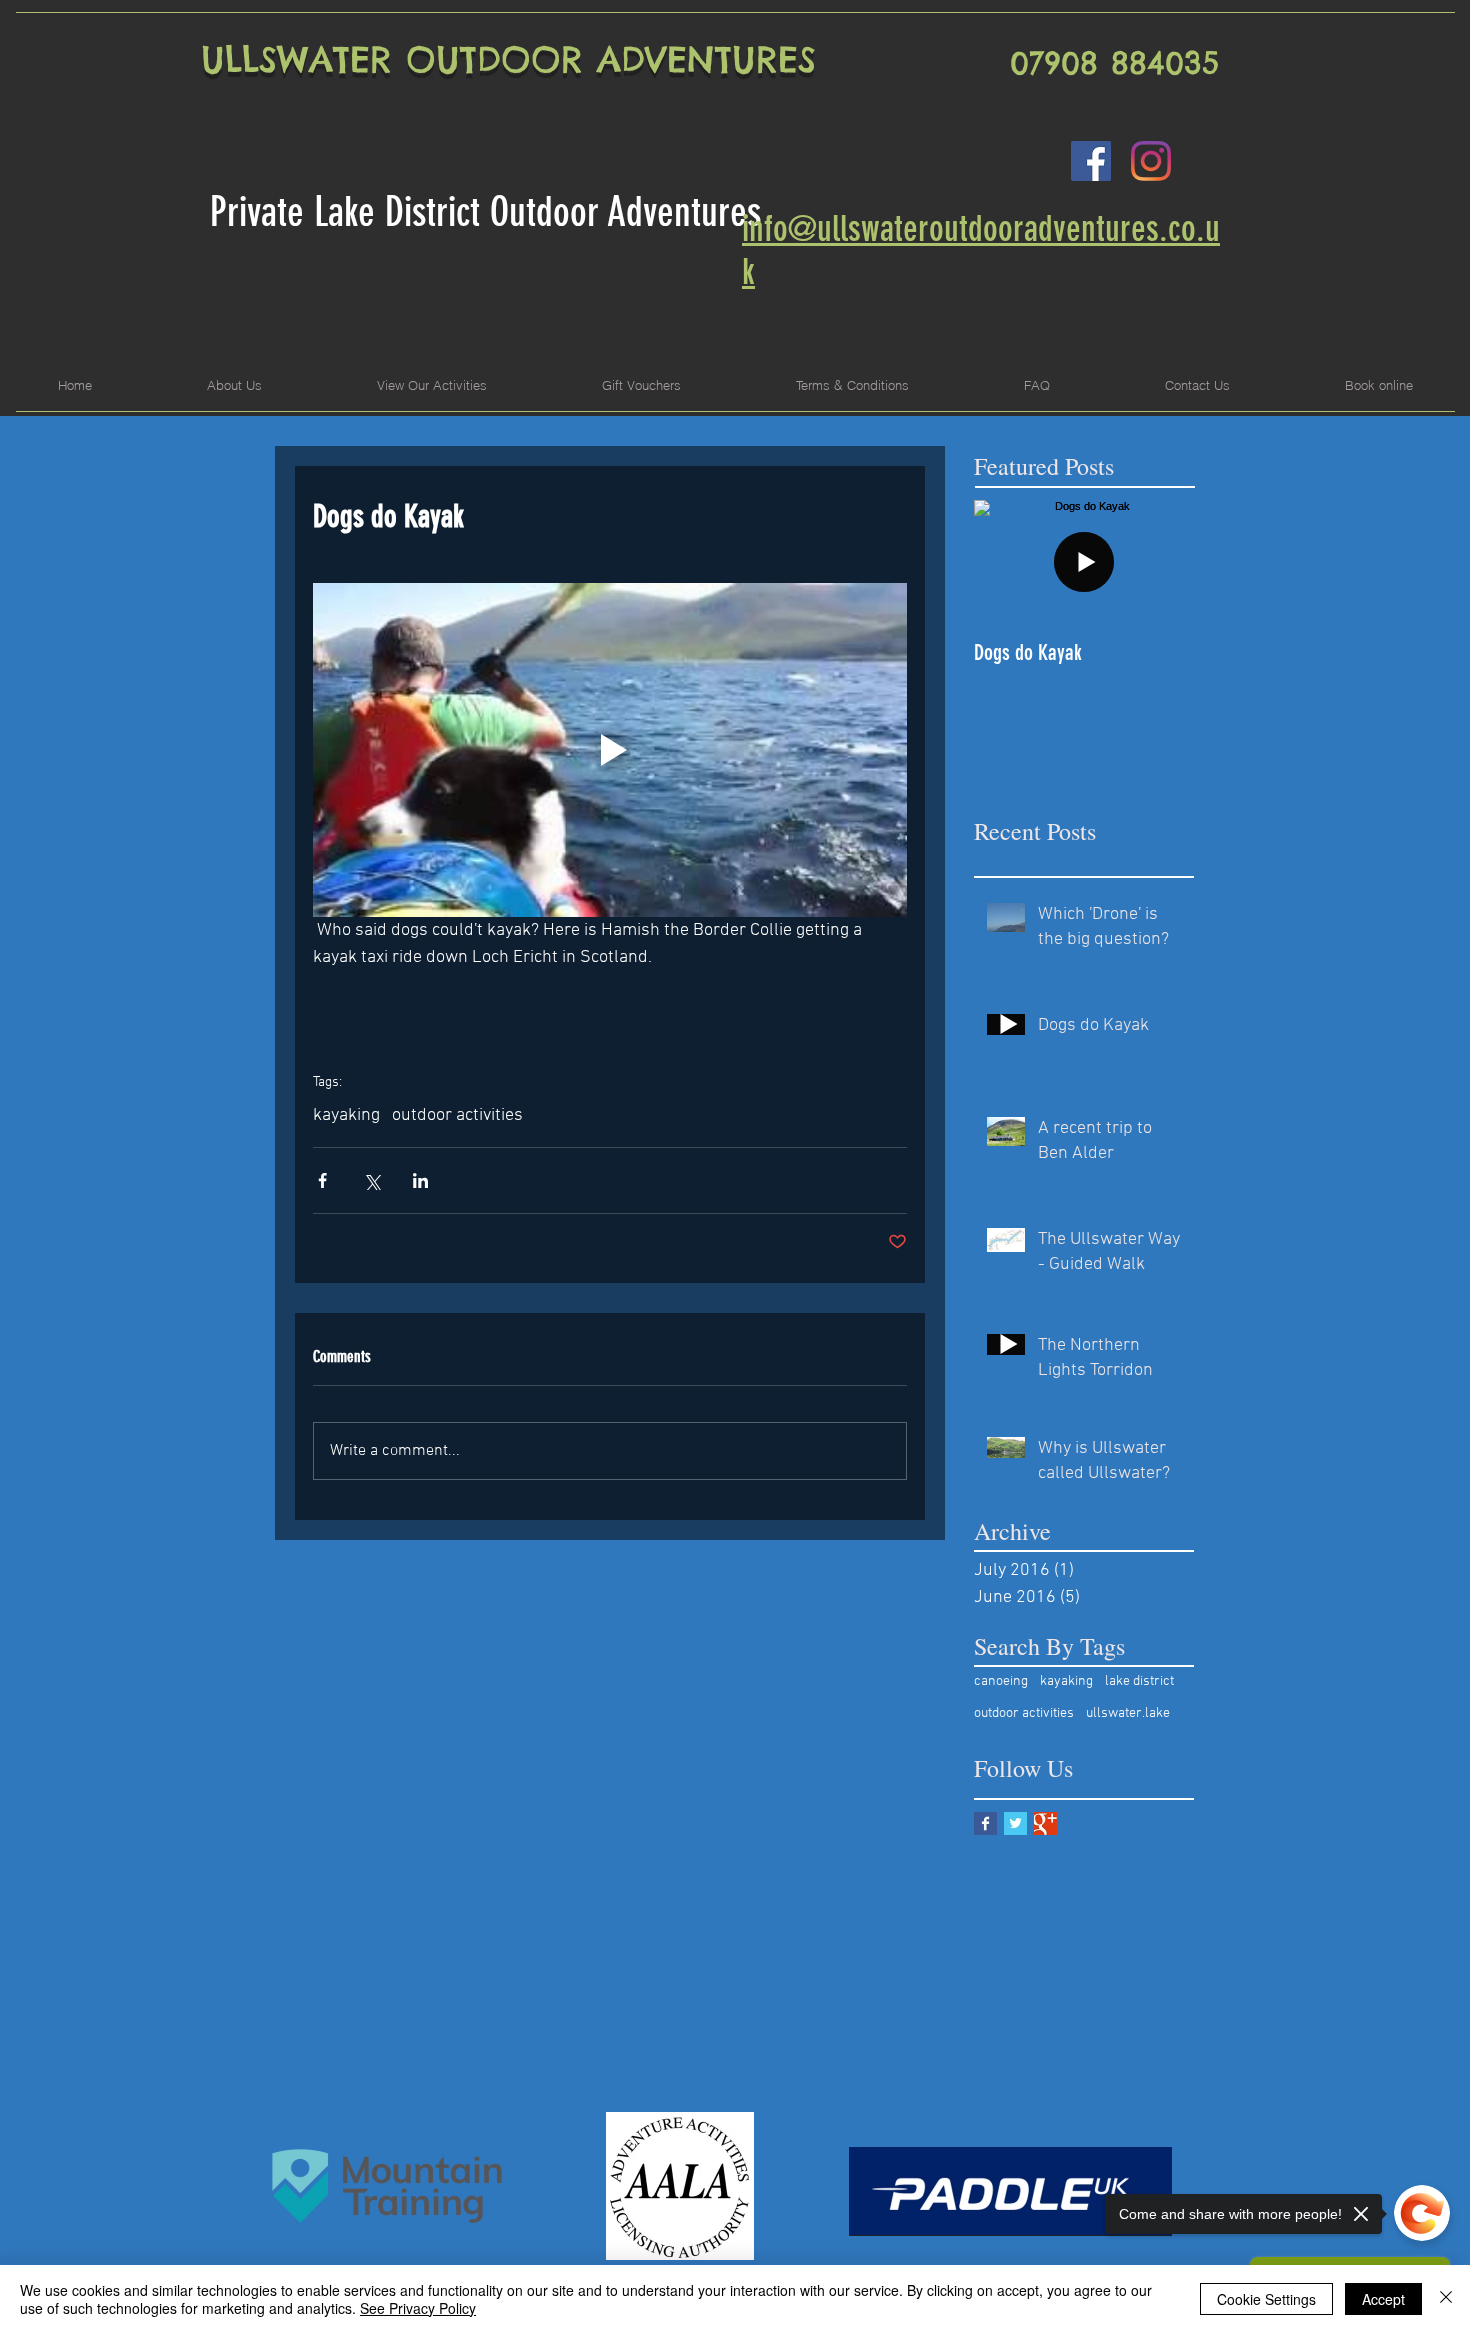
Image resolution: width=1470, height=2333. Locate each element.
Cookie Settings (1266, 2299)
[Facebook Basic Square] (985, 1823)
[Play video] (610, 750)
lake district (1139, 1681)
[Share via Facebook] (322, 1180)
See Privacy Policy (418, 2308)
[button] (431, 385)
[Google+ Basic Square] (1045, 1823)
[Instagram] (1151, 161)
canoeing (1001, 1681)
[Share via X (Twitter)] (371, 1180)
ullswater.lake (1128, 1713)
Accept (1383, 2299)
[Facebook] (1091, 161)
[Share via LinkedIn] (420, 1180)
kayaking (346, 1115)
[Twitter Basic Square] (1015, 1823)
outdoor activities (457, 1115)
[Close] (1446, 2299)
